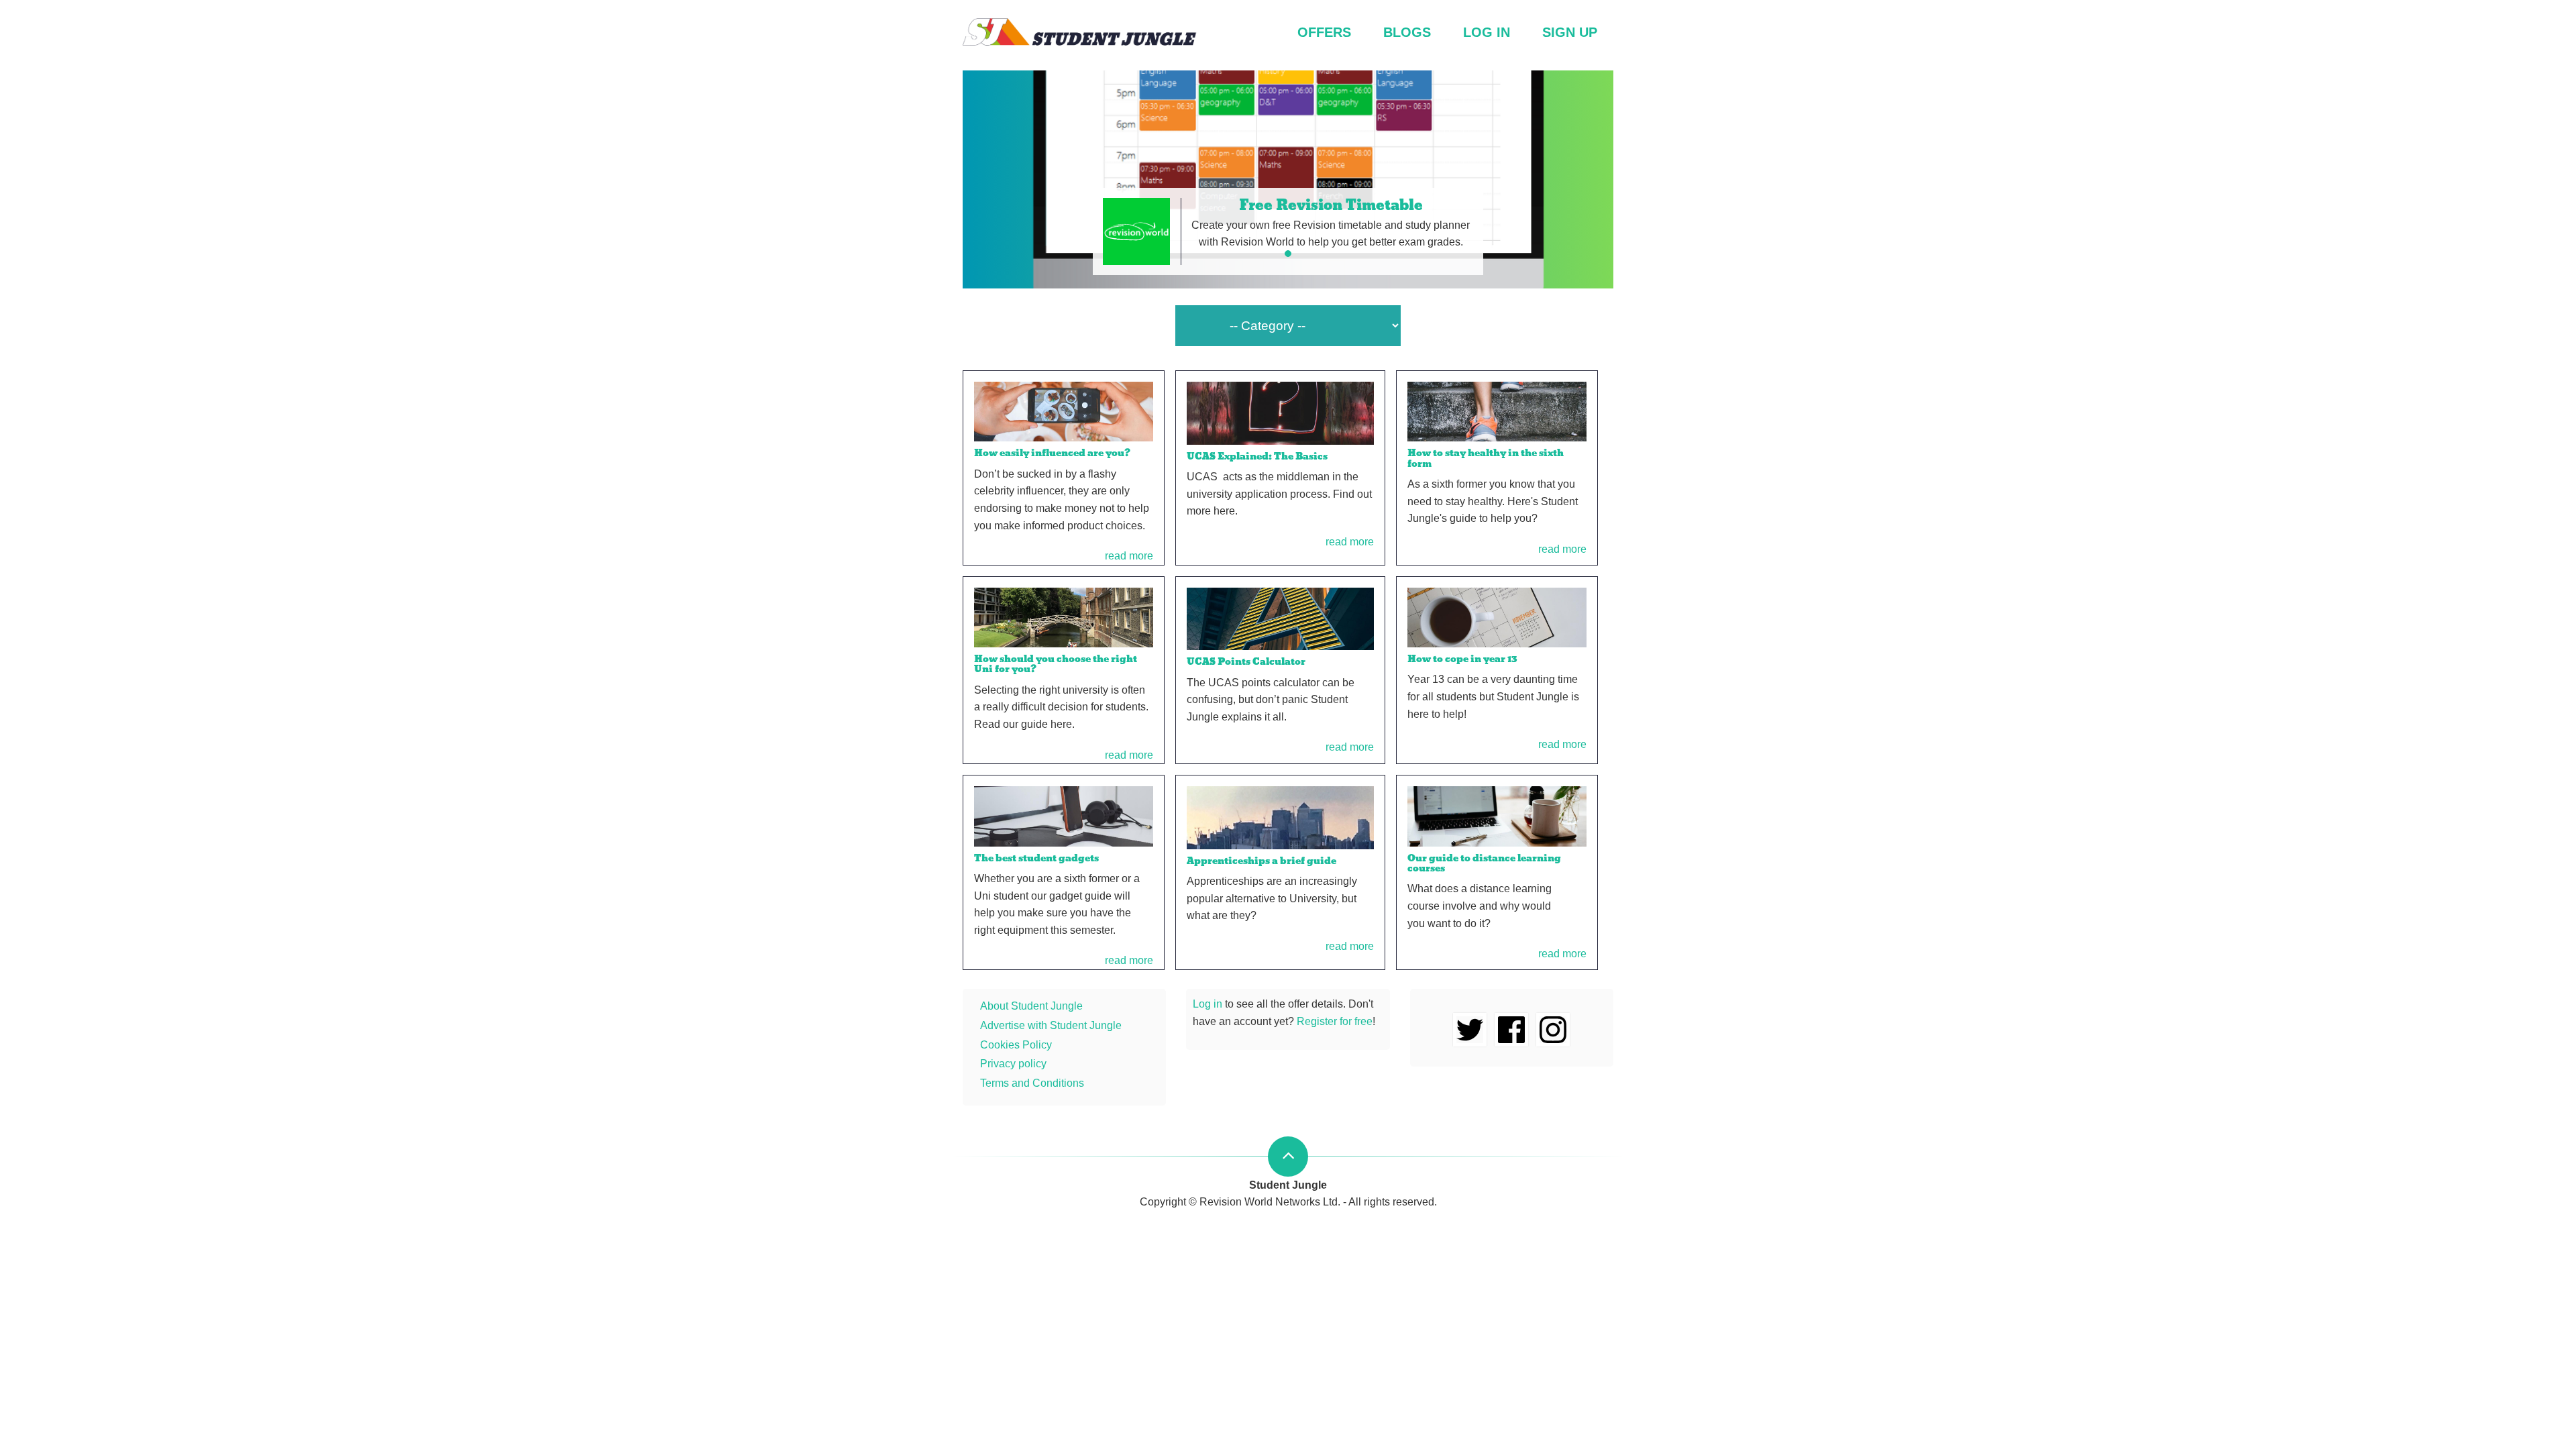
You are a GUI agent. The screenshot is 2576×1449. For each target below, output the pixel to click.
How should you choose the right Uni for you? (1056, 664)
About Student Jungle (1031, 1006)
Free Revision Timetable (1331, 205)
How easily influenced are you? (1052, 453)
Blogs (1407, 32)
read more (1129, 556)
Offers (1324, 32)
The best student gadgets (1036, 858)
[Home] (1080, 35)
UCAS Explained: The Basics (1257, 456)
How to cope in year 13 (1462, 659)
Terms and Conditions (1032, 1083)
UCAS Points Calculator (1246, 661)
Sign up (1570, 32)
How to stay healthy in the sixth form (1486, 458)
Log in (1487, 32)
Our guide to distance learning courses (1484, 863)
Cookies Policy (1016, 1045)
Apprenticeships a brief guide (1262, 861)
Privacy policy (1013, 1064)
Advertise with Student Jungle (1051, 1025)
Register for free (1335, 1021)
